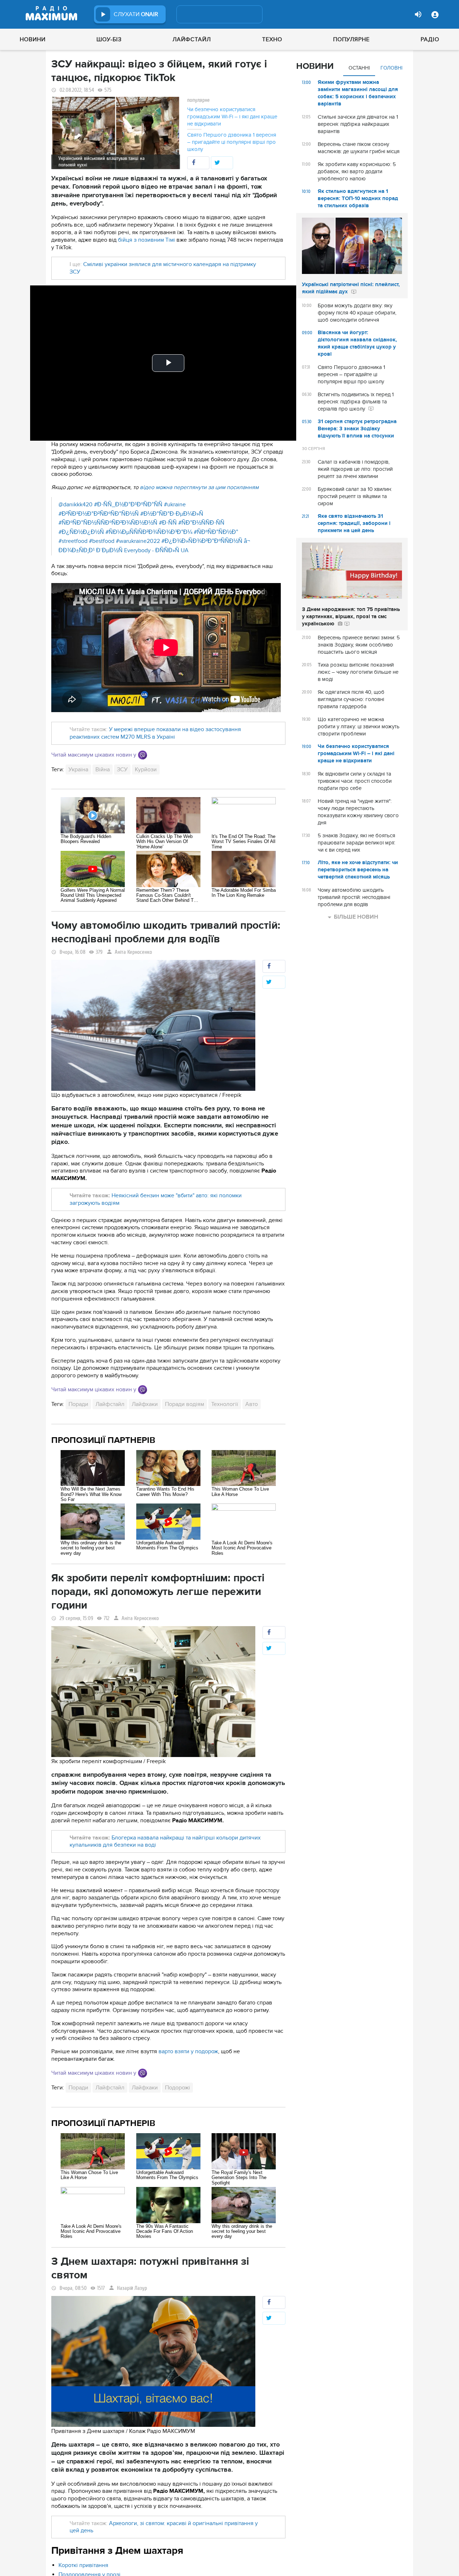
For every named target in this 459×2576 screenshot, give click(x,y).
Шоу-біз (109, 39)
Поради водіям (184, 1404)
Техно (272, 39)
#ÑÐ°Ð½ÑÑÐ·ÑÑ (201, 523)
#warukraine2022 (138, 541)
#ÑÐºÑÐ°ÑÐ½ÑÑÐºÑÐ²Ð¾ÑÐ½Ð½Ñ (108, 523)
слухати (136, 14)
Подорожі (178, 2088)
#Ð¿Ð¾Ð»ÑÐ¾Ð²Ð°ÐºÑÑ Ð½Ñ (202, 541)
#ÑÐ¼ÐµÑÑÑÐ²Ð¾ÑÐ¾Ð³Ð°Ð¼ (149, 532)
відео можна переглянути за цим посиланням (199, 487)
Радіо (430, 39)
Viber (143, 755)
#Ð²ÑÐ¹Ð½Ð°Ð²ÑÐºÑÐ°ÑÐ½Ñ (99, 514)
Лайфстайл (192, 39)
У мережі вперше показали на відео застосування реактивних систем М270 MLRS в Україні (155, 733)
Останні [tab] (359, 68)
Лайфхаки (145, 1404)
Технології (225, 1404)
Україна (78, 770)
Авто (252, 1404)
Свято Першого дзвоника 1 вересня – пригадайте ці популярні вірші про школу (232, 142)
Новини (33, 39)
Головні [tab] (391, 68)
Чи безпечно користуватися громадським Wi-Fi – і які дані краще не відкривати (232, 117)
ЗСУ (122, 770)
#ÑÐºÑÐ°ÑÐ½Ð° (216, 532)
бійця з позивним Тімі (146, 240)
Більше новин (356, 917)
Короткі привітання (83, 2565)
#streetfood (73, 541)
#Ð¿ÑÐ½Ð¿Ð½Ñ (81, 532)
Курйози (146, 770)
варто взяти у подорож (188, 2051)
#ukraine (175, 505)
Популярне (351, 39)
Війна (103, 770)
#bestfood (102, 541)
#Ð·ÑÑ (168, 523)
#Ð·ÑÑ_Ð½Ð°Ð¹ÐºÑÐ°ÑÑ (128, 505)
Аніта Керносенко (133, 952)
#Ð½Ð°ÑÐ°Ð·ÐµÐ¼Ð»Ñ (172, 514)
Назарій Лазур (132, 2288)
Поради (78, 1404)
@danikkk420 (75, 505)
